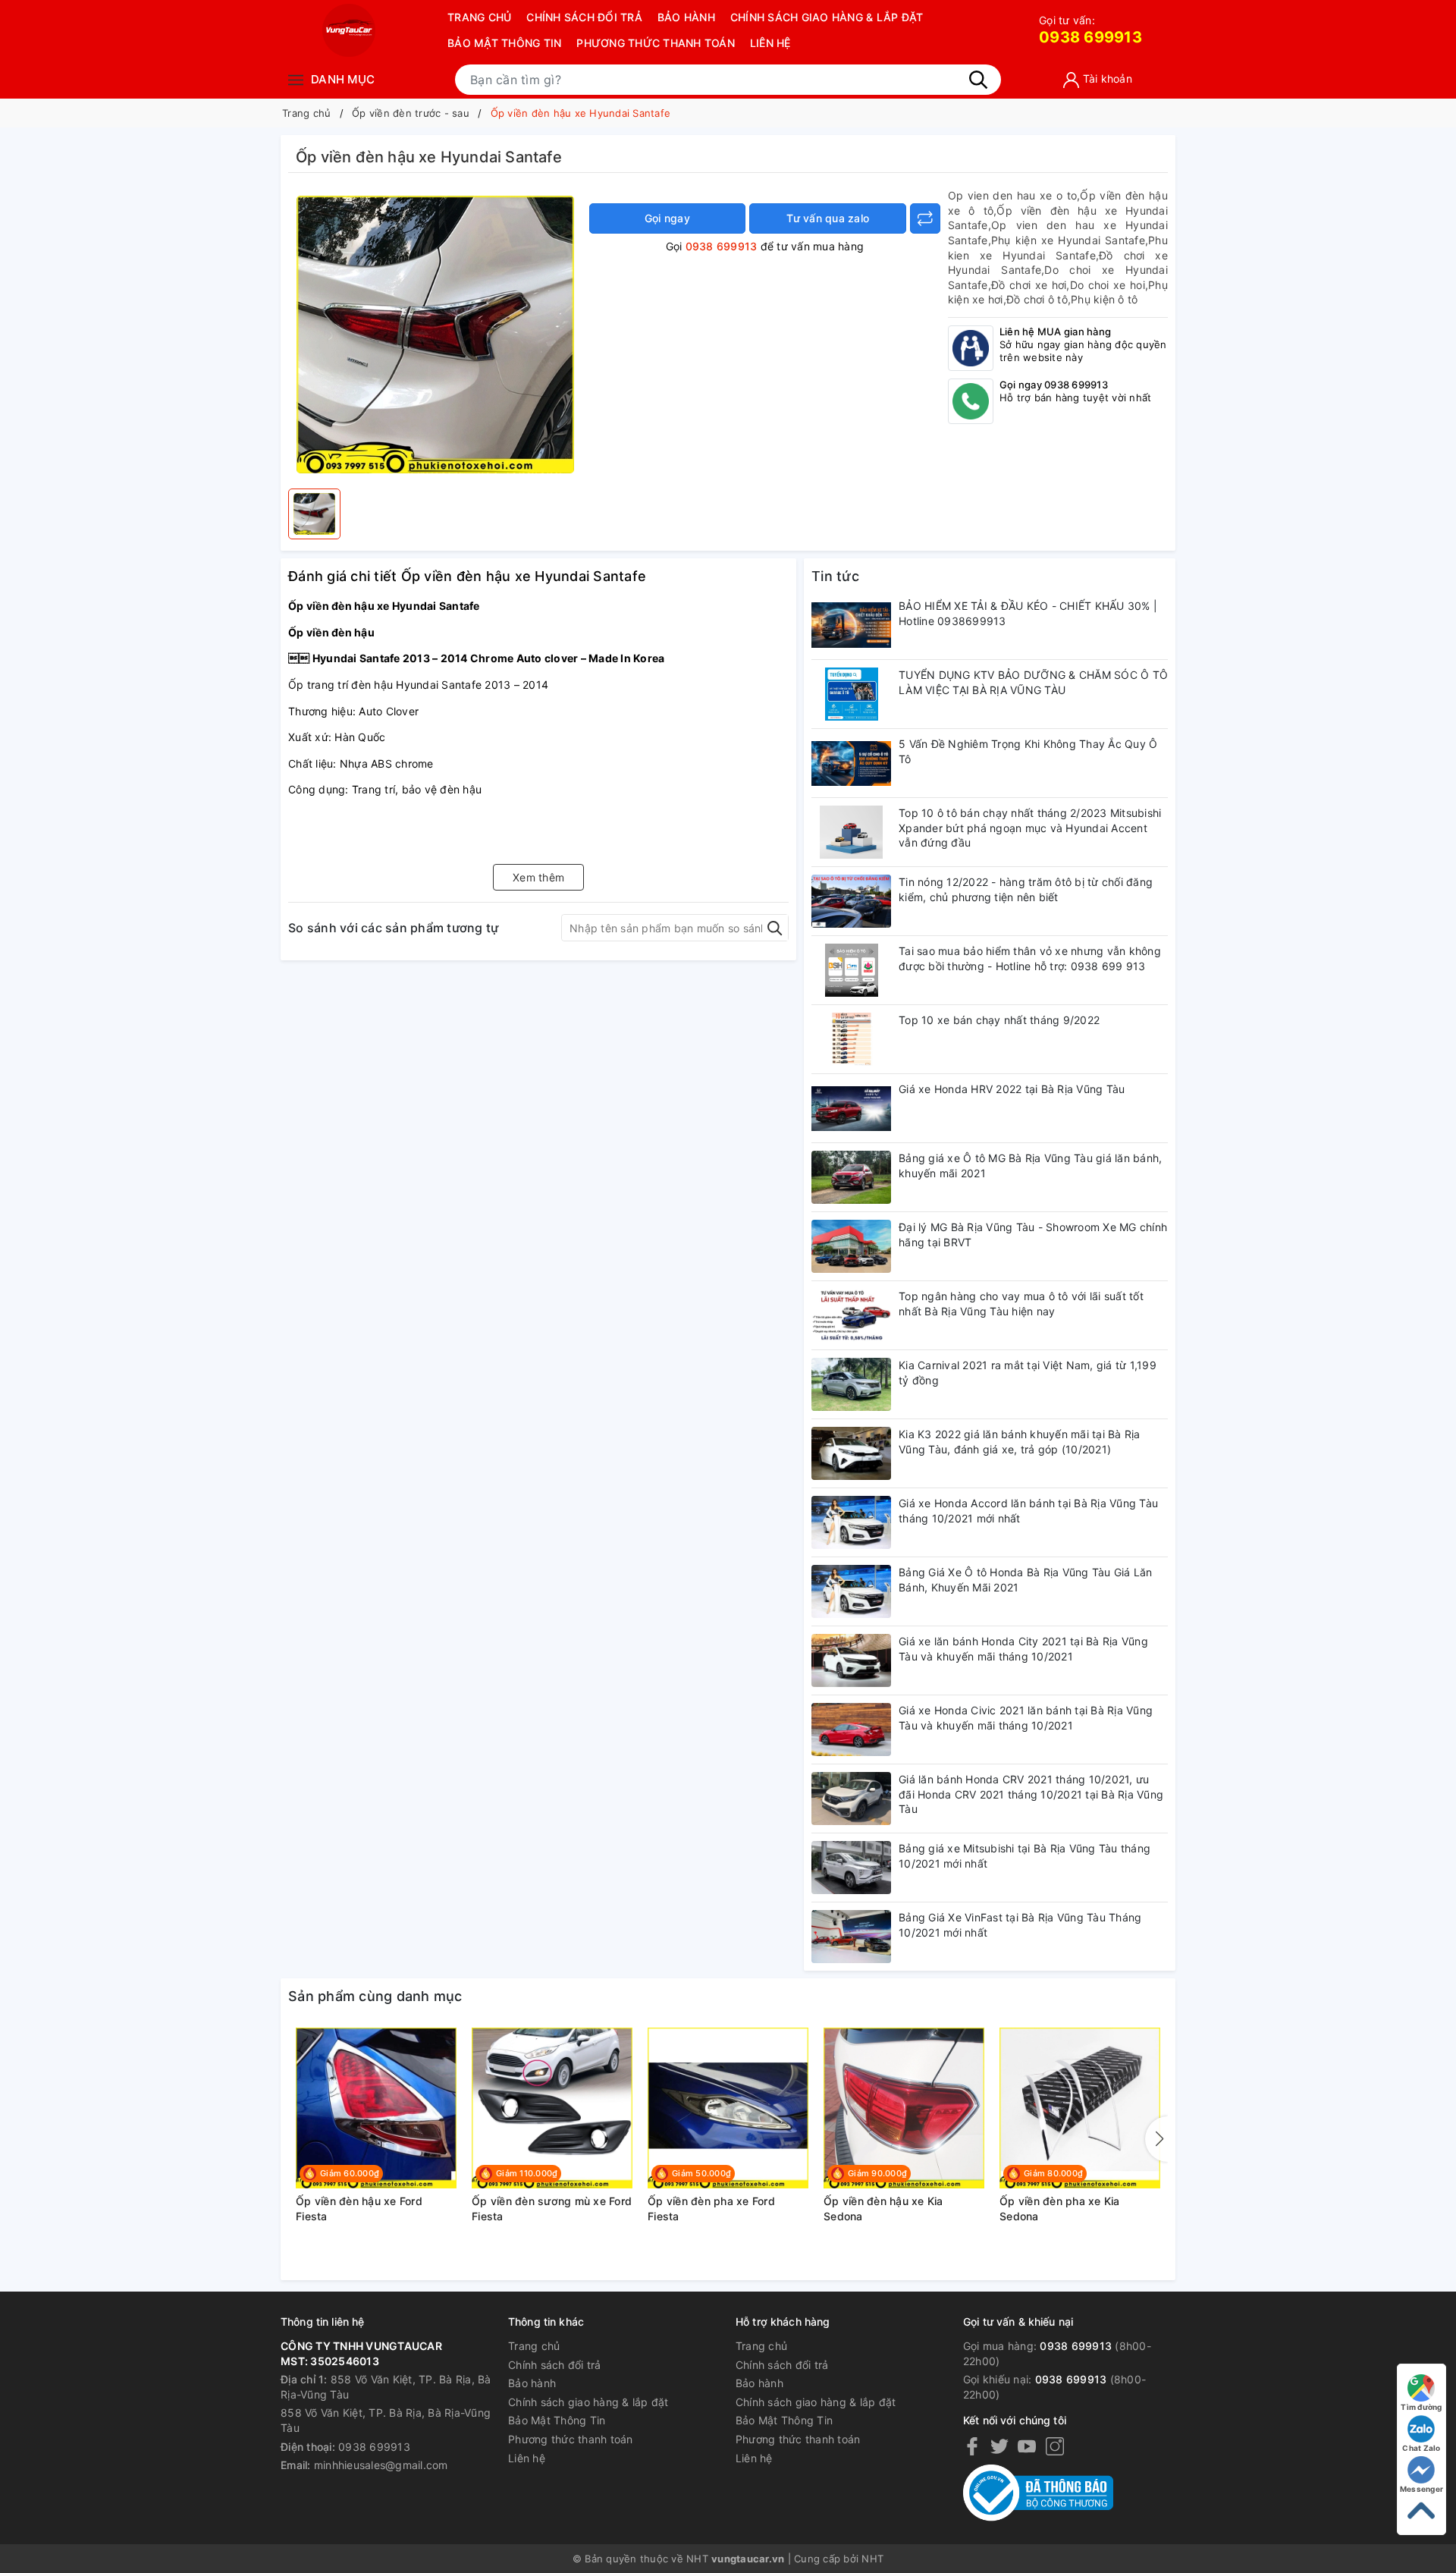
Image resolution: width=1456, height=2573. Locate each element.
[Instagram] (1055, 2446)
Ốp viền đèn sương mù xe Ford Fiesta (552, 2209)
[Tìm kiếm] (978, 80)
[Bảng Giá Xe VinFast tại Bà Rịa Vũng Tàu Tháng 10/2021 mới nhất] (851, 1937)
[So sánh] (925, 218)
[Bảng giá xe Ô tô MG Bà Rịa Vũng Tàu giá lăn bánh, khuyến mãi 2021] (851, 1177)
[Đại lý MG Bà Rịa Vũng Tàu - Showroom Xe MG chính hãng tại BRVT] (851, 1246)
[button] (1156, 2139)
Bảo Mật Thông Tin (504, 43)
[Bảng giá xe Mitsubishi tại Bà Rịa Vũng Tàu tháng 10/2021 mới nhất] (851, 1868)
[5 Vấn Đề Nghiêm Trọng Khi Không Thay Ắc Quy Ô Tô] (851, 763)
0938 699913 (1090, 30)
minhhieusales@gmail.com (381, 2465)
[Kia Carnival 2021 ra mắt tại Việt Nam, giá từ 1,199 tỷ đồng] (851, 1384)
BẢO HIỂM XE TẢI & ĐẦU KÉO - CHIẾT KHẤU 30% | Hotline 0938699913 (1028, 613)
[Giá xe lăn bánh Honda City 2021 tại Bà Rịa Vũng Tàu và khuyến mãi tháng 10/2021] (851, 1660)
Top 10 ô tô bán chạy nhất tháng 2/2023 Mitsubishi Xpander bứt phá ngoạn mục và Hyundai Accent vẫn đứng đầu (1030, 828)
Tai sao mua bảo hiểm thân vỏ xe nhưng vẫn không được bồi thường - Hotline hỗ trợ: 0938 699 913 (1030, 958)
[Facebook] (972, 2446)
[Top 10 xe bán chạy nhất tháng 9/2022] (851, 1039)
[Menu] (296, 79)
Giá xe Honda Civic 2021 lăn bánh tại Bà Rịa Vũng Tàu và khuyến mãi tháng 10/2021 (1026, 1718)
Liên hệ (770, 43)
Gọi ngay (667, 218)
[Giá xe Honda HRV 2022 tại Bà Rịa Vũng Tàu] (851, 1108)
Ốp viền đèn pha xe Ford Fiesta (711, 2209)
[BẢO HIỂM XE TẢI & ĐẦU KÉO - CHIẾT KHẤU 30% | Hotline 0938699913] (851, 625)
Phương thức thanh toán (656, 43)
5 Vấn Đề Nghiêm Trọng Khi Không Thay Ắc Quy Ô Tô (1028, 751)
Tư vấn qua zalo (828, 218)
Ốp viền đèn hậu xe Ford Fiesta (359, 2209)
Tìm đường (1421, 2407)
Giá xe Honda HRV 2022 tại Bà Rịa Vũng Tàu (1012, 1089)
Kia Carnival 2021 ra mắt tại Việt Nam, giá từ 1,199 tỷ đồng (1028, 1373)
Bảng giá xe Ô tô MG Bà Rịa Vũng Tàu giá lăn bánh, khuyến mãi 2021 (1030, 1166)
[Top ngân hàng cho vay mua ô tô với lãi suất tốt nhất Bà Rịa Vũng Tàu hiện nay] (851, 1315)
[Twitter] (999, 2446)
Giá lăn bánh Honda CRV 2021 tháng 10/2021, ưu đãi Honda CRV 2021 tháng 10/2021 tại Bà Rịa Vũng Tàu (1031, 1794)
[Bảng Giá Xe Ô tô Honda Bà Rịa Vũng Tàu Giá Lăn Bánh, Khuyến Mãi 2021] (851, 1591)
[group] (435, 335)
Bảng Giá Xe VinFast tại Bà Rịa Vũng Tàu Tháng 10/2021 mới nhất (1020, 1925)
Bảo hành (686, 17)
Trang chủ (479, 17)
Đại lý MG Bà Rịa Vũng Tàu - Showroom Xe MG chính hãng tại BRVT (1033, 1235)
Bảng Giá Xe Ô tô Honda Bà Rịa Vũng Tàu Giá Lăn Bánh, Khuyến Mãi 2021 (1026, 1580)
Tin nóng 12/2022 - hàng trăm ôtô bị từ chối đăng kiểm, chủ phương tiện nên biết (1026, 889)
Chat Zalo (1421, 2448)
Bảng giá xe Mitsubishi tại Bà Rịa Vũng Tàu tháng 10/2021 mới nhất (1025, 1856)
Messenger (1421, 2489)
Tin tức (835, 576)
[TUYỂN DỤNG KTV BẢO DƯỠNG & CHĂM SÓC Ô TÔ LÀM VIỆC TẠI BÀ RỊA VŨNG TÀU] (851, 694)
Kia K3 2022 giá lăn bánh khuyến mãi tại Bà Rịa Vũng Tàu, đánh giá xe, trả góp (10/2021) (1020, 1442)
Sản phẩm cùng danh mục (375, 1996)
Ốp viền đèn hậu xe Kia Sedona (883, 2209)
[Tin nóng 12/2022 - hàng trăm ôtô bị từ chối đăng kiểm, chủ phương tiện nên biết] (851, 901)
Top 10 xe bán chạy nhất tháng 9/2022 (999, 1020)
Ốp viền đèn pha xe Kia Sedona (1060, 2209)
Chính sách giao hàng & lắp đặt (827, 17)
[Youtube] (1027, 2446)
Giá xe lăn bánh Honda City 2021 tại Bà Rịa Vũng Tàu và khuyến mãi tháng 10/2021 (1023, 1649)
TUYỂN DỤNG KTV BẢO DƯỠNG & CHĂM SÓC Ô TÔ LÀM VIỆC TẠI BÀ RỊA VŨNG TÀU (1033, 682)
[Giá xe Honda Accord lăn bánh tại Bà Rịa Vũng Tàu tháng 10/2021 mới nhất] (851, 1522)
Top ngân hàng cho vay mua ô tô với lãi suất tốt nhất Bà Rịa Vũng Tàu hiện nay (1021, 1304)
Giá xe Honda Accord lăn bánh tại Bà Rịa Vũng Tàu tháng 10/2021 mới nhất (1028, 1511)
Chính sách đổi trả (584, 17)
